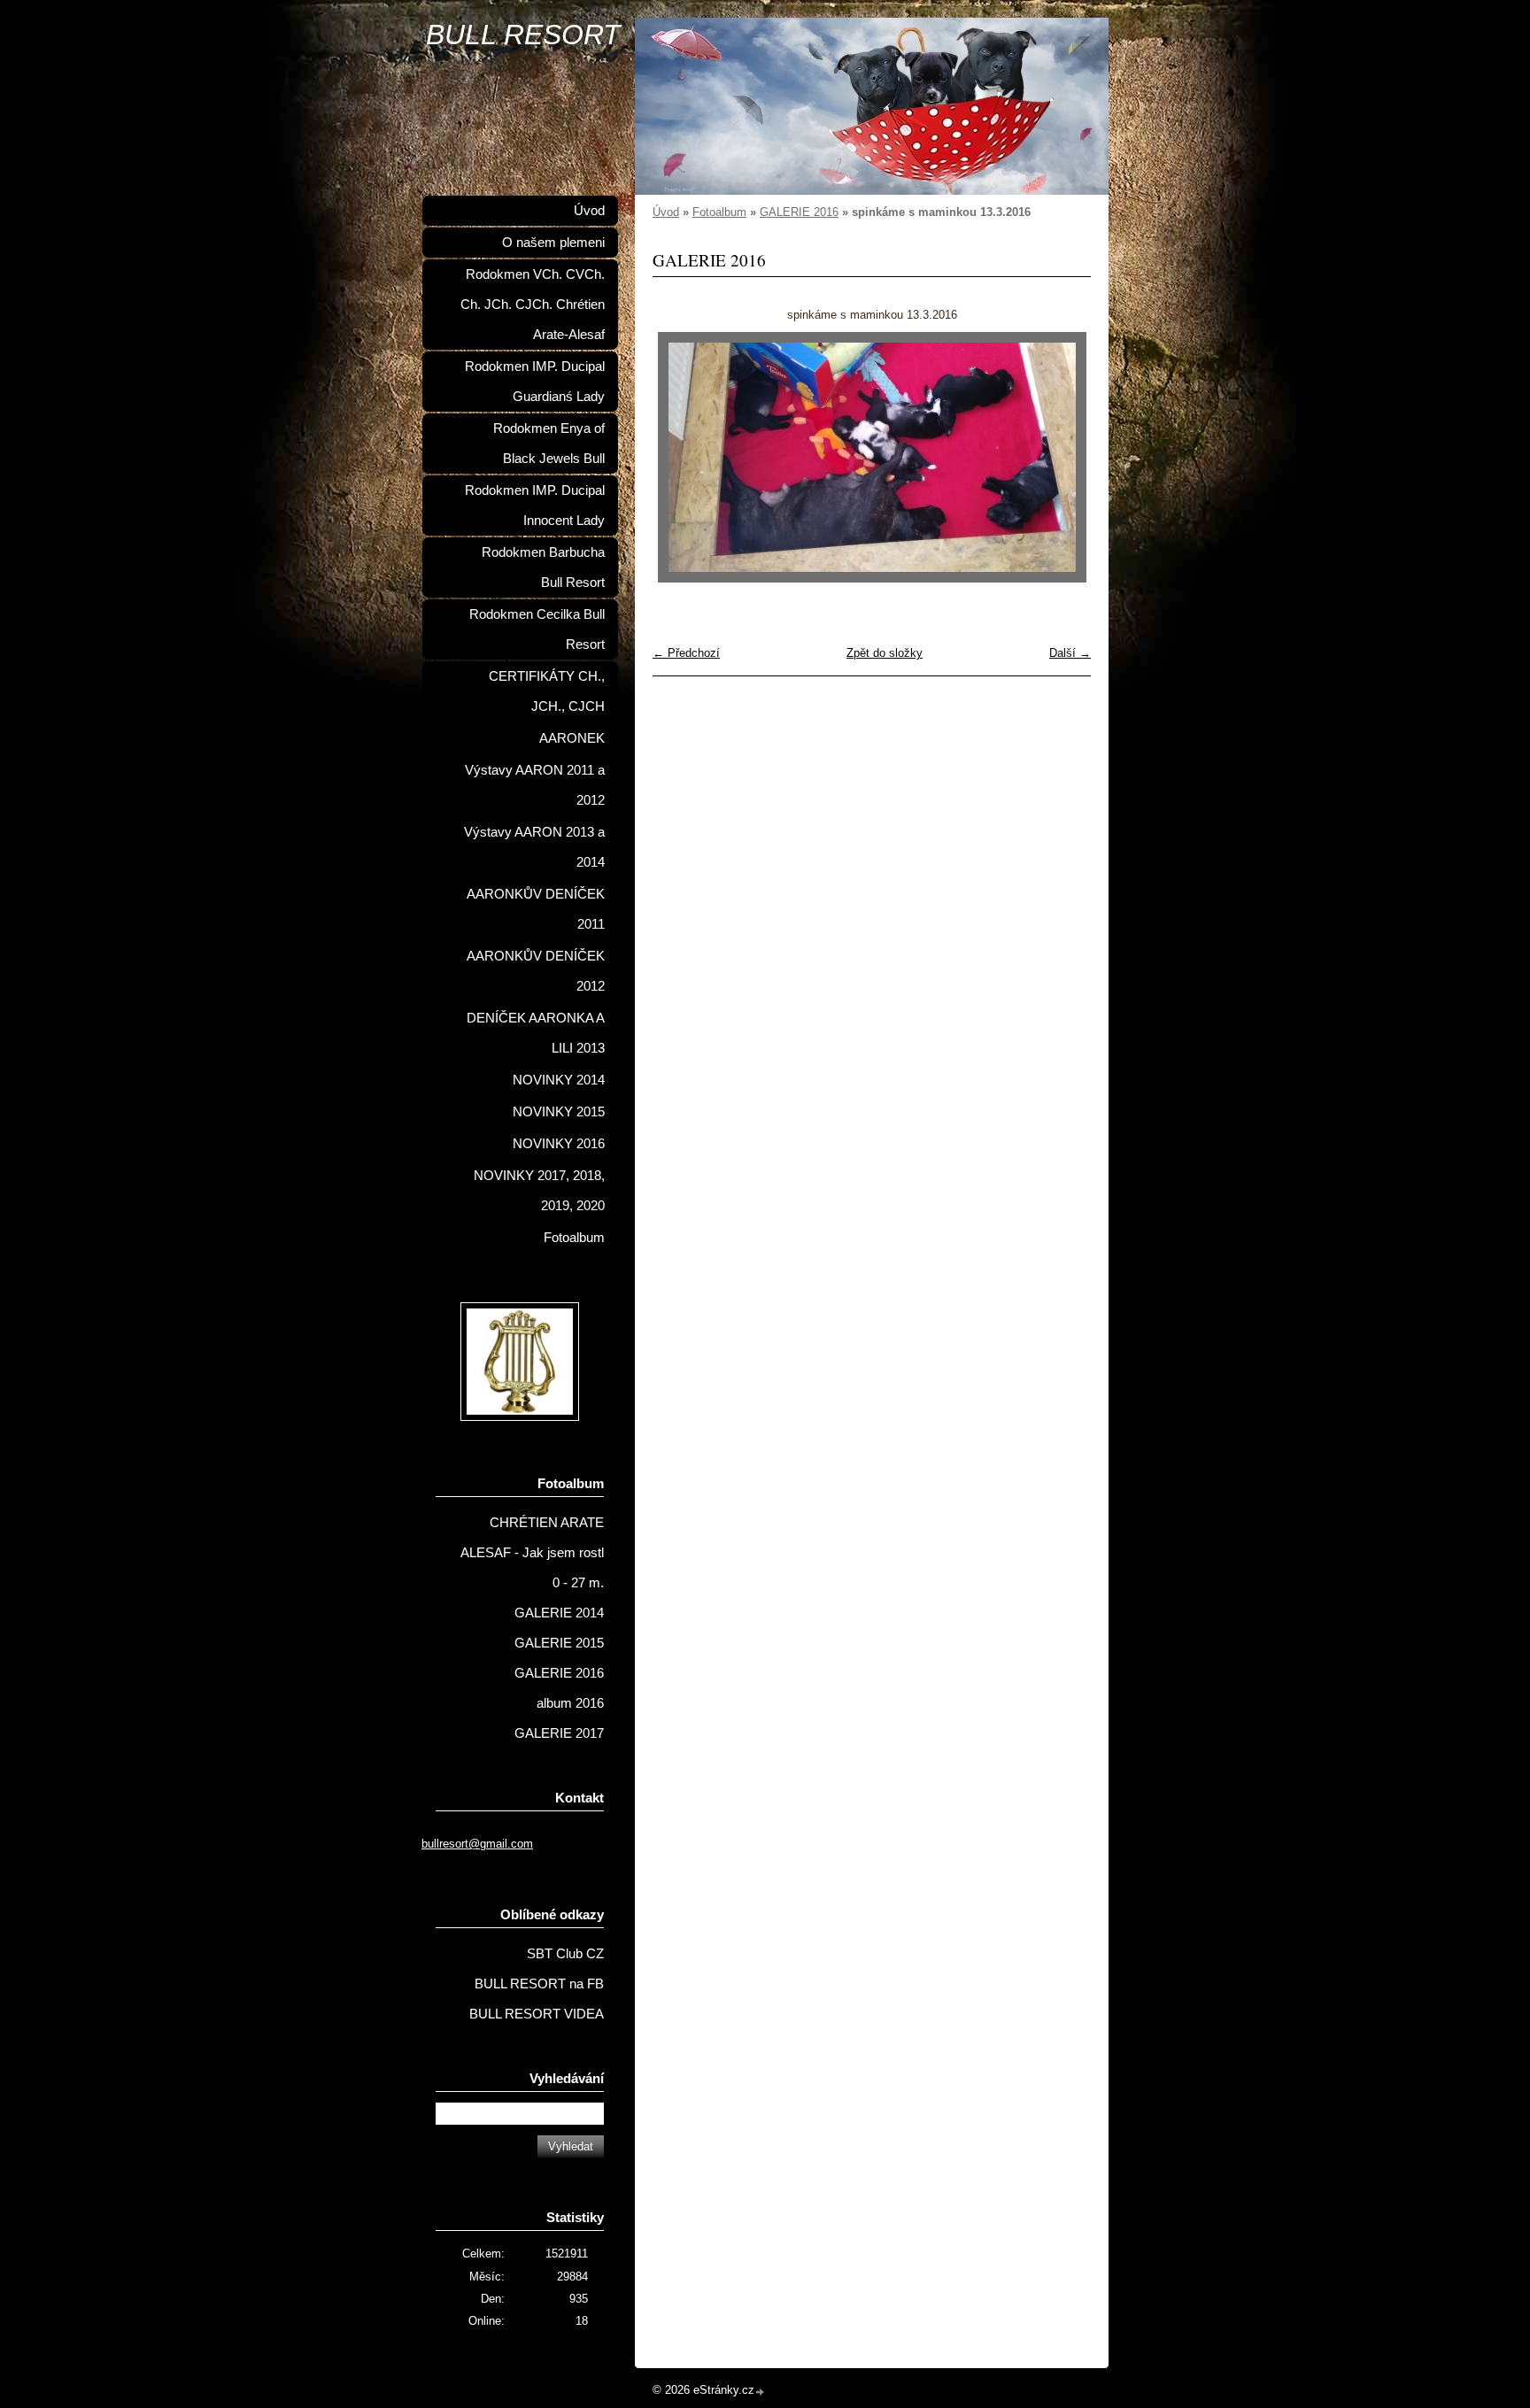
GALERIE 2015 (559, 1643)
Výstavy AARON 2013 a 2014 (534, 847)
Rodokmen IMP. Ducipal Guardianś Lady (535, 382)
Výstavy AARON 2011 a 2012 (535, 785)
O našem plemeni (553, 243)
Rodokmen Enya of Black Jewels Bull (549, 444)
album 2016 (570, 1703)
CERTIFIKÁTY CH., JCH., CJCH (547, 691)
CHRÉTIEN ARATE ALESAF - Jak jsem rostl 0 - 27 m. (532, 1553)
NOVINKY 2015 (559, 1112)
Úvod (666, 212)
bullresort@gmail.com (477, 1844)
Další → (1070, 653)
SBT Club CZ (565, 1954)
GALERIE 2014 (559, 1613)
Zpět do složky (885, 653)
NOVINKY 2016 (559, 1144)
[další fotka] (1062, 457)
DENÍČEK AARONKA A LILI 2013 (536, 1033)
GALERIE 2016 (799, 212)
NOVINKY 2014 (559, 1080)
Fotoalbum (719, 212)
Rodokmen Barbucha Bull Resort (543, 567)
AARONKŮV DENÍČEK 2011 (536, 909)
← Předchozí (686, 653)
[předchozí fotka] (681, 457)
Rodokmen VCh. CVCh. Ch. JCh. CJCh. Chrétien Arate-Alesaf (533, 305)
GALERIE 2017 (559, 1733)
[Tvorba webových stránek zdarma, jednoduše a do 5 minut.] (761, 2392)
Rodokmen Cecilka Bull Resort (537, 629)
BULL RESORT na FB (539, 1984)
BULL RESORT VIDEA (537, 2014)
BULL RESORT (523, 35)
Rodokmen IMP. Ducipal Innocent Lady (535, 506)
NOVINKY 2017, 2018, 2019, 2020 (539, 1191)
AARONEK (572, 738)
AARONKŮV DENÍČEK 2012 (536, 971)
